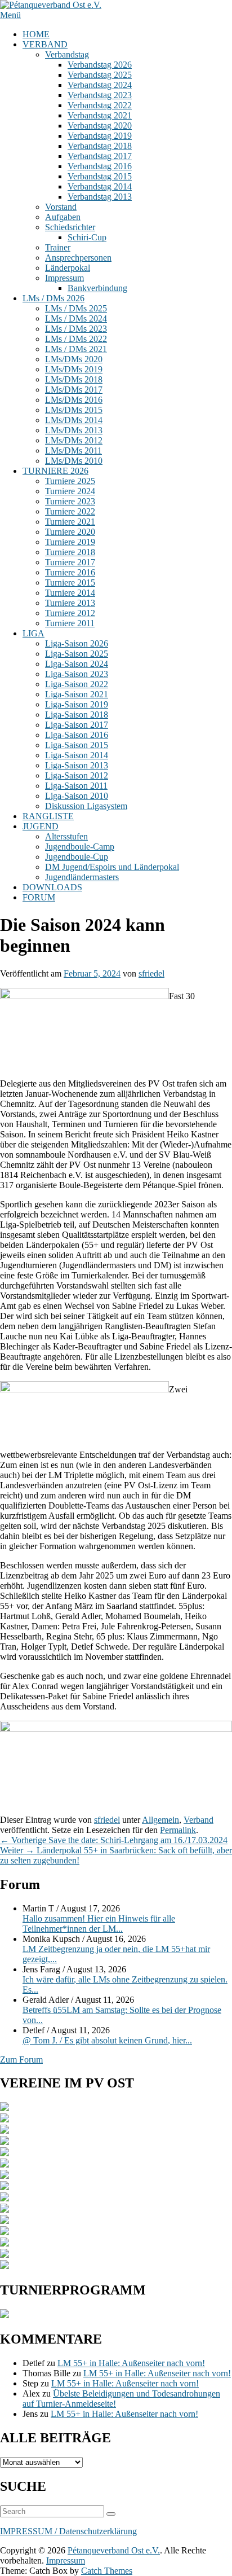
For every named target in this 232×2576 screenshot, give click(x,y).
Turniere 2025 (70, 481)
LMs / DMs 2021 (76, 349)
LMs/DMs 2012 (74, 440)
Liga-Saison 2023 (77, 674)
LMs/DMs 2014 (74, 420)
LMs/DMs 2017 (74, 390)
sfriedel (151, 973)
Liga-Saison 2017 (77, 725)
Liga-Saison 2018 (77, 715)
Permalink (178, 1830)
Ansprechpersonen (78, 258)
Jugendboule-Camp (80, 847)
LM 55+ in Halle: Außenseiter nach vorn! (131, 2363)
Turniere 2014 (70, 593)
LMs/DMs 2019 (74, 369)
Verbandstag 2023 (100, 95)
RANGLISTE (48, 816)
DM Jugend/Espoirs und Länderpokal (112, 867)
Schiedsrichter (70, 227)
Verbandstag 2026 (100, 65)
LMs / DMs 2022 (76, 339)
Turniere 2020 (70, 532)
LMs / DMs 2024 (76, 318)
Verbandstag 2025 (100, 75)
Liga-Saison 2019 (77, 704)
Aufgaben (63, 217)
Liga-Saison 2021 (77, 694)
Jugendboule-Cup (77, 857)
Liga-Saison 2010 (77, 796)
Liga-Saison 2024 (77, 664)
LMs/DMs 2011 (73, 450)
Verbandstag (67, 54)
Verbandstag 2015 (100, 176)
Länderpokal (68, 268)
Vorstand (61, 207)
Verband (198, 1820)
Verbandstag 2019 (100, 136)
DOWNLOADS (52, 887)
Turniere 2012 (70, 613)
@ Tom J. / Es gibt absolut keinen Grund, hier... (107, 2040)
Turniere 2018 (70, 552)
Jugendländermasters (82, 877)
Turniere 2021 (70, 522)
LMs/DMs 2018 (74, 379)
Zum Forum (21, 2060)
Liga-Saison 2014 (77, 755)
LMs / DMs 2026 (53, 298)
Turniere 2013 (70, 603)
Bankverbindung (97, 288)
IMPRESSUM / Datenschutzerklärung (68, 2531)
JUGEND (41, 826)
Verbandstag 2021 (100, 115)
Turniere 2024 (70, 491)
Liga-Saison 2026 (77, 643)
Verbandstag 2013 (100, 197)
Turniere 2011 (70, 623)
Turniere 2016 (70, 572)
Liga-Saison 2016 (77, 735)
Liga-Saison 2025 (77, 654)
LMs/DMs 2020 (74, 359)
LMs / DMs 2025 (76, 308)
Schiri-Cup (87, 237)
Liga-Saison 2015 (77, 745)
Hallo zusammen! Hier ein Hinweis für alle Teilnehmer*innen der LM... (99, 1924)
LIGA (34, 633)
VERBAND (45, 44)
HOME (36, 34)
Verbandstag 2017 (100, 156)
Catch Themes (107, 2571)
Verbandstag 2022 (100, 105)
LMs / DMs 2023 (76, 329)
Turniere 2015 (70, 583)
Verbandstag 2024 (100, 85)
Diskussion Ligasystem (86, 806)
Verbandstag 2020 (100, 126)
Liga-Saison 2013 (77, 765)
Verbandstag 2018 (100, 146)
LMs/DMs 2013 (74, 430)
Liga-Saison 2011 (76, 786)
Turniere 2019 (70, 542)
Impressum (64, 278)
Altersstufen (66, 836)
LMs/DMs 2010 (74, 461)
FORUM (39, 897)
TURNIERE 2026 (55, 471)
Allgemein (160, 1820)
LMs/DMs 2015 (74, 410)
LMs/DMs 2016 (74, 400)
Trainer (58, 247)
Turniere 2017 (70, 562)
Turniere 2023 (70, 501)
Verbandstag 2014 (100, 186)
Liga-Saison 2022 (77, 684)
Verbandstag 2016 (100, 166)
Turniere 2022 (70, 511)
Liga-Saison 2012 (77, 775)
